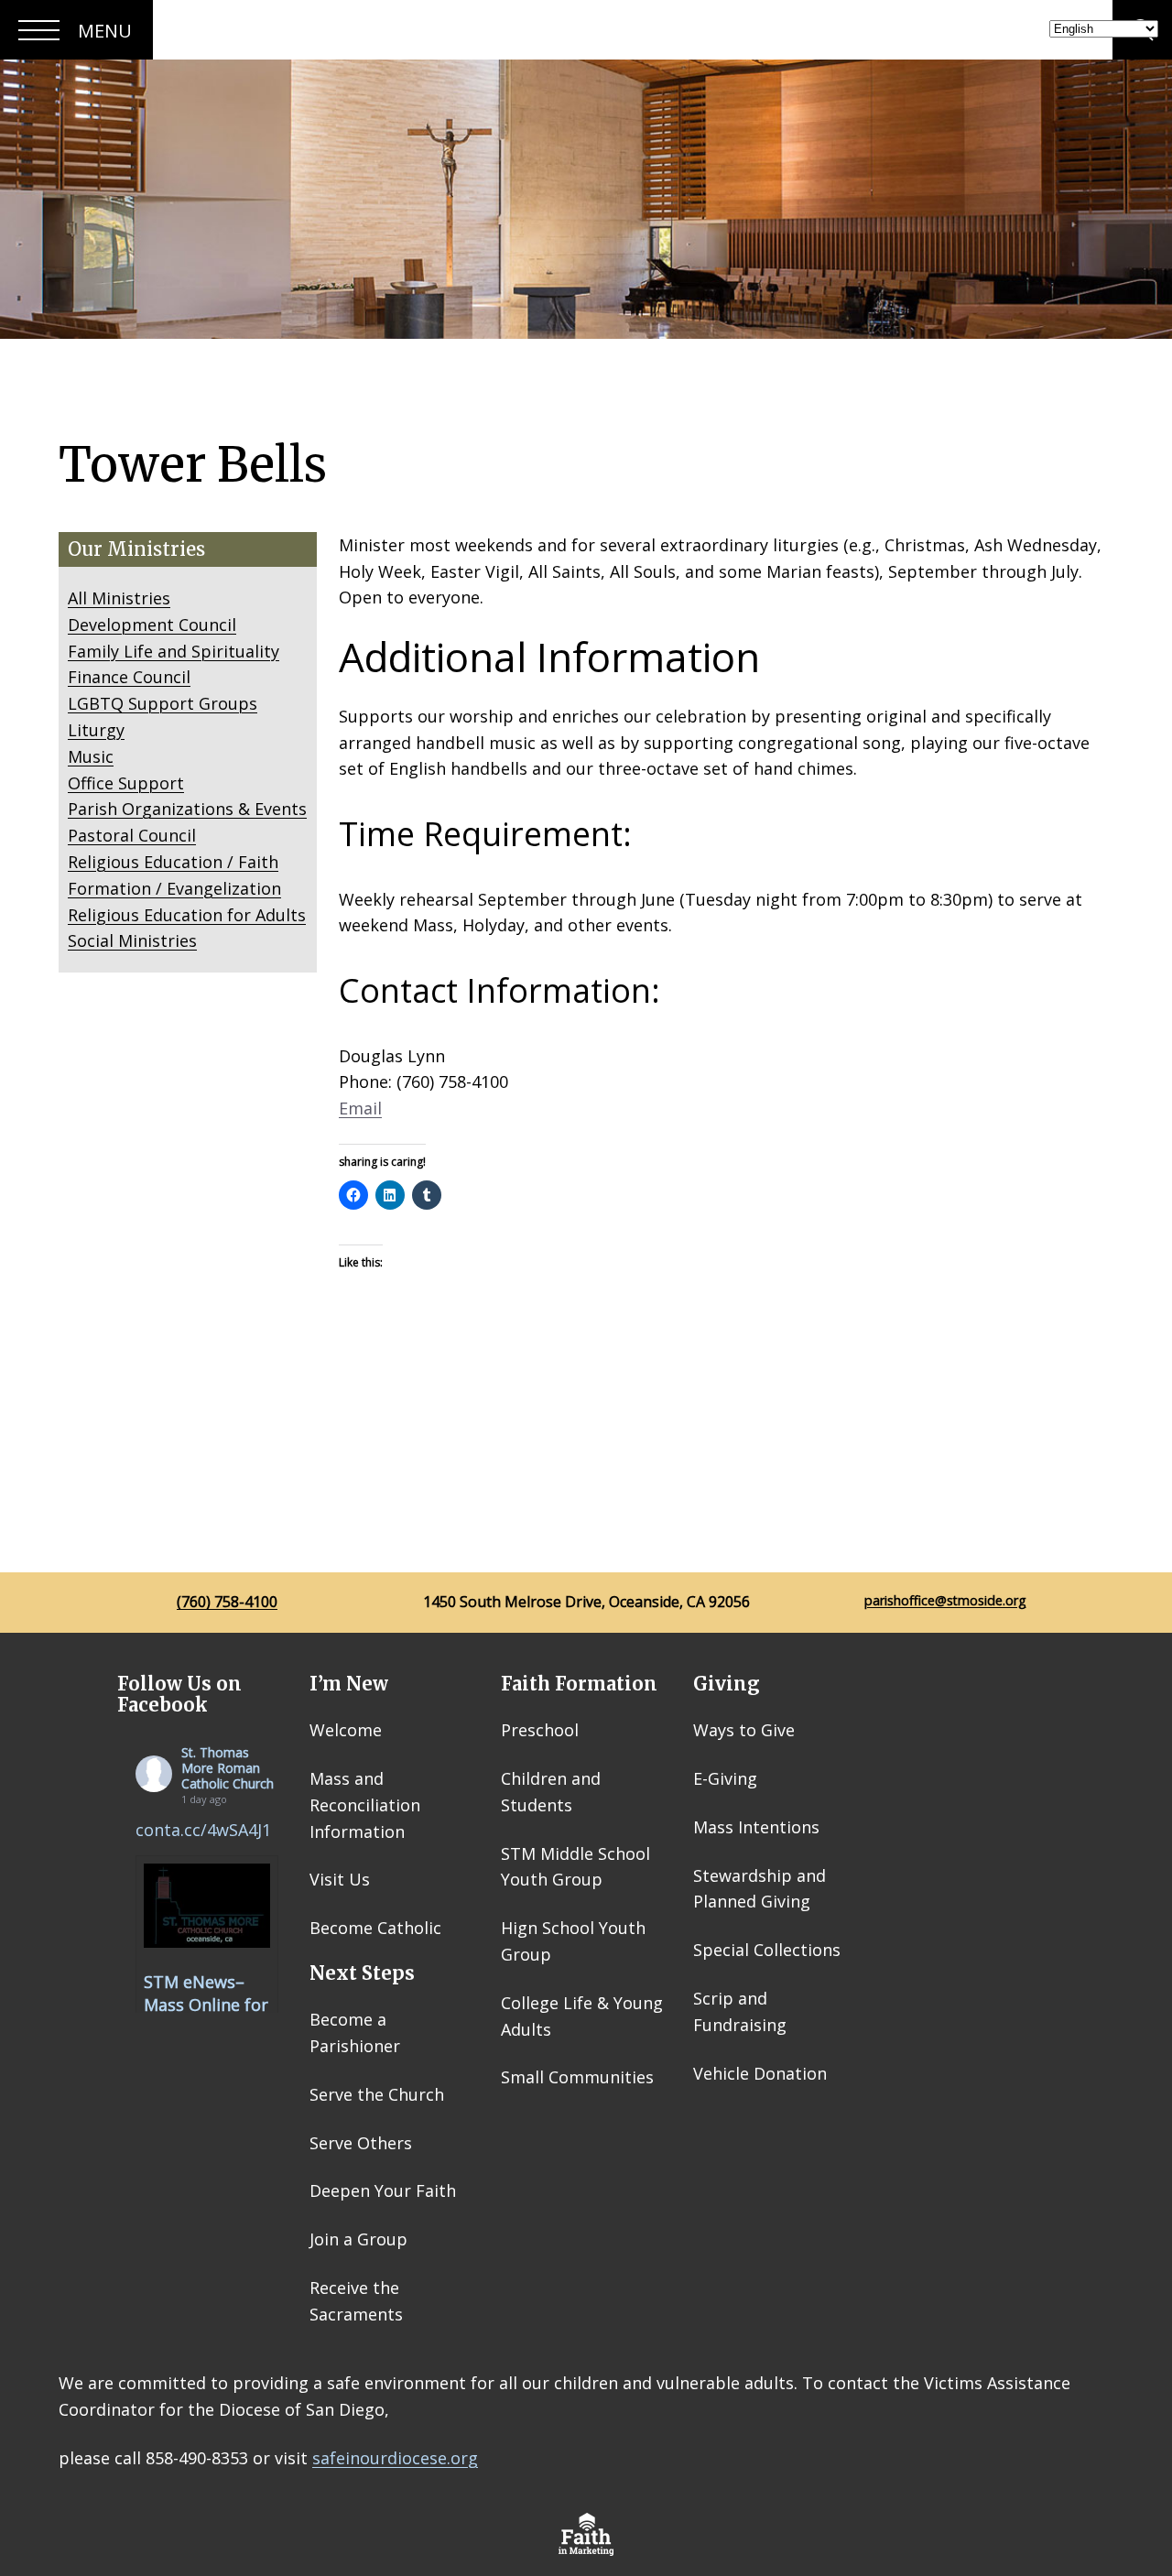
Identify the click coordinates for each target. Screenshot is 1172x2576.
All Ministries (119, 598)
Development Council (152, 625)
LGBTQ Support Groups (163, 703)
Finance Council (129, 677)
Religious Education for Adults (187, 915)
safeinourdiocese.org (395, 2458)
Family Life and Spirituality (174, 651)
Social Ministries (132, 940)
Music (91, 756)
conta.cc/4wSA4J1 (203, 1830)
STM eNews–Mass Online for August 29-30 (206, 2005)
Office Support (126, 783)
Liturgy (96, 730)
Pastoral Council (132, 835)
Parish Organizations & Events (187, 809)
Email (360, 1108)
